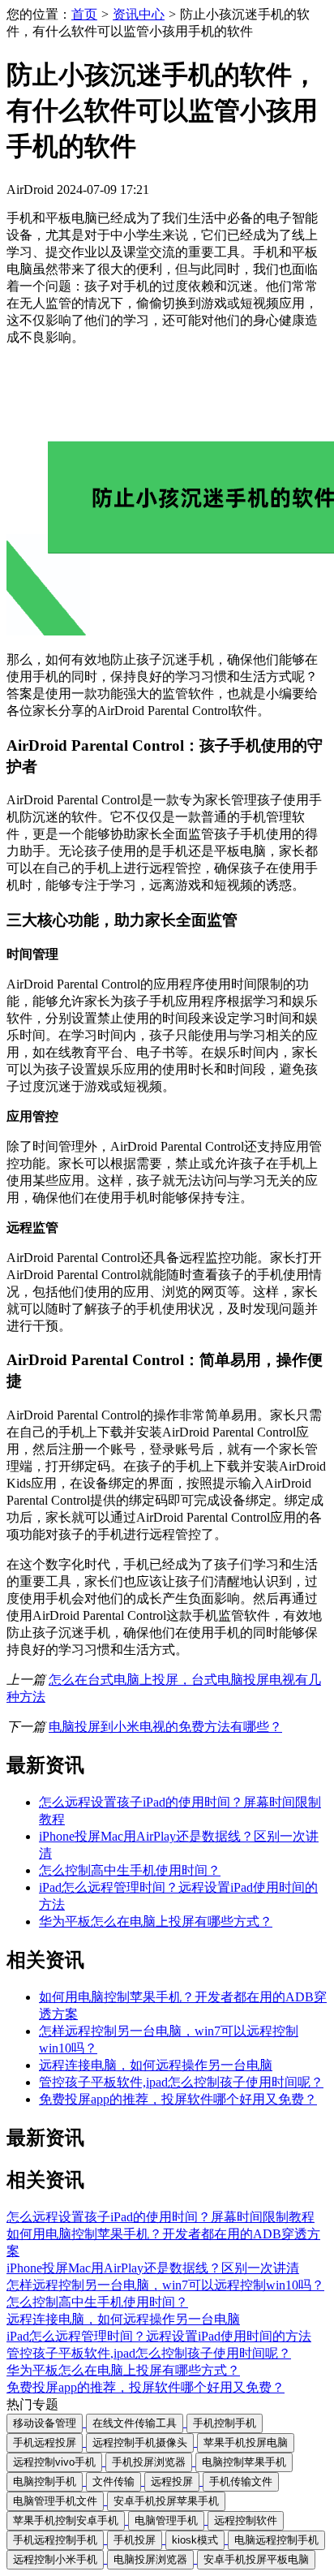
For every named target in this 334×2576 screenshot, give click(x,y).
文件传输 (113, 2481)
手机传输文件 (241, 2481)
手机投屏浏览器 (149, 2462)
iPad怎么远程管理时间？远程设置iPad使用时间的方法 (159, 2336)
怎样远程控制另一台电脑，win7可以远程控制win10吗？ (165, 2285)
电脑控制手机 (45, 2481)
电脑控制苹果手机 (244, 2462)
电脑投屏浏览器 (150, 2559)
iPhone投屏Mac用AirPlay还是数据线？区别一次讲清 (153, 2268)
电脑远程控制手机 (276, 2540)
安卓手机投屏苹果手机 (166, 2501)
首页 (84, 14)
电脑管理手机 (166, 2520)
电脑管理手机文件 (55, 2501)
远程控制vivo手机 (54, 2462)
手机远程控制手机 (55, 2540)
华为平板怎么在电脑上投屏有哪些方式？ (156, 1921)
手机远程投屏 (45, 2442)
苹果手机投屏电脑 (246, 2442)
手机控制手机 (225, 2423)
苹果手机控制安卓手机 (66, 2520)
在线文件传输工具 (135, 2423)
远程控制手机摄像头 (140, 2442)
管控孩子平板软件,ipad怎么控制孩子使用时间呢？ (181, 2082)
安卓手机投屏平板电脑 (256, 2559)
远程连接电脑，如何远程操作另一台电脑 (156, 2065)
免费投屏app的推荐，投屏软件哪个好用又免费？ (178, 2099)
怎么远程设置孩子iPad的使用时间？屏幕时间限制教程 (161, 2217)
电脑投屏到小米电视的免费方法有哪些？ (165, 1727)
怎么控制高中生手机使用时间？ (130, 1870)
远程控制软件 (246, 2520)
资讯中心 (139, 14)
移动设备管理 (45, 2423)
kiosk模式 (195, 2540)
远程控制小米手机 (55, 2559)
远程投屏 (172, 2481)
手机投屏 (135, 2540)
